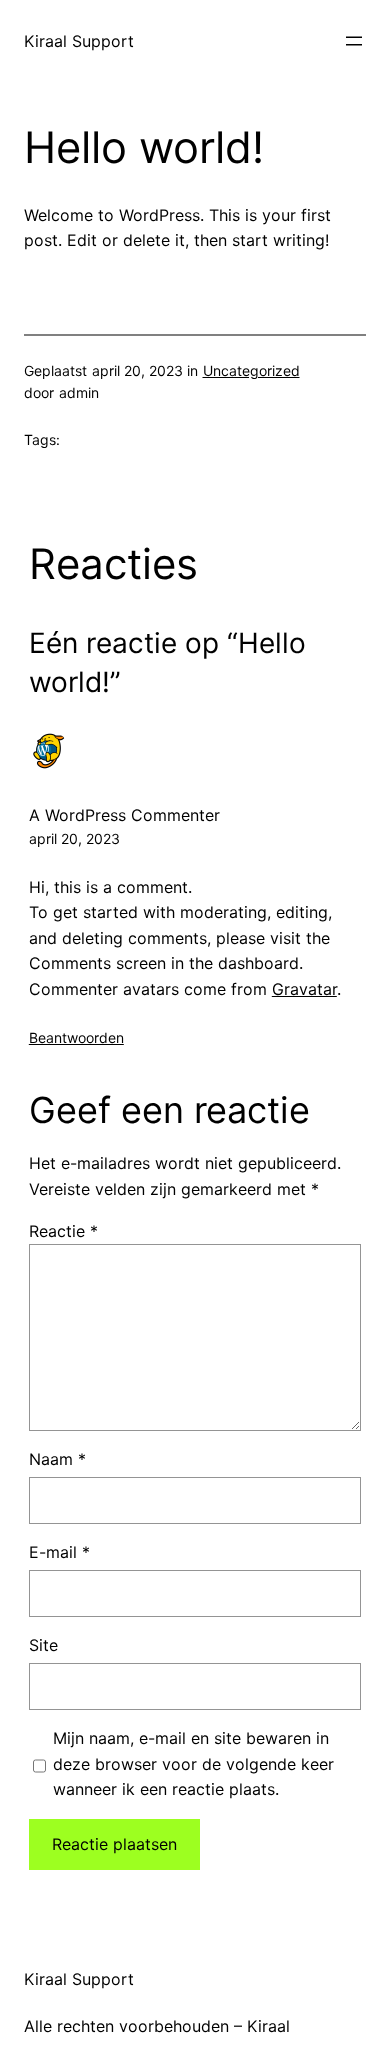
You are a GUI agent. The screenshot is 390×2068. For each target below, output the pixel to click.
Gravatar (304, 989)
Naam (57, 1459)
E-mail (59, 1552)
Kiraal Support (79, 41)
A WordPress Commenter (124, 815)
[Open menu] (354, 41)
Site (43, 1645)
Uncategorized (251, 370)
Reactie (63, 1231)
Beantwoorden (76, 1037)
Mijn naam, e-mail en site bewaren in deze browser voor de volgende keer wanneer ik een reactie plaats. (193, 1763)
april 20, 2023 (74, 838)
